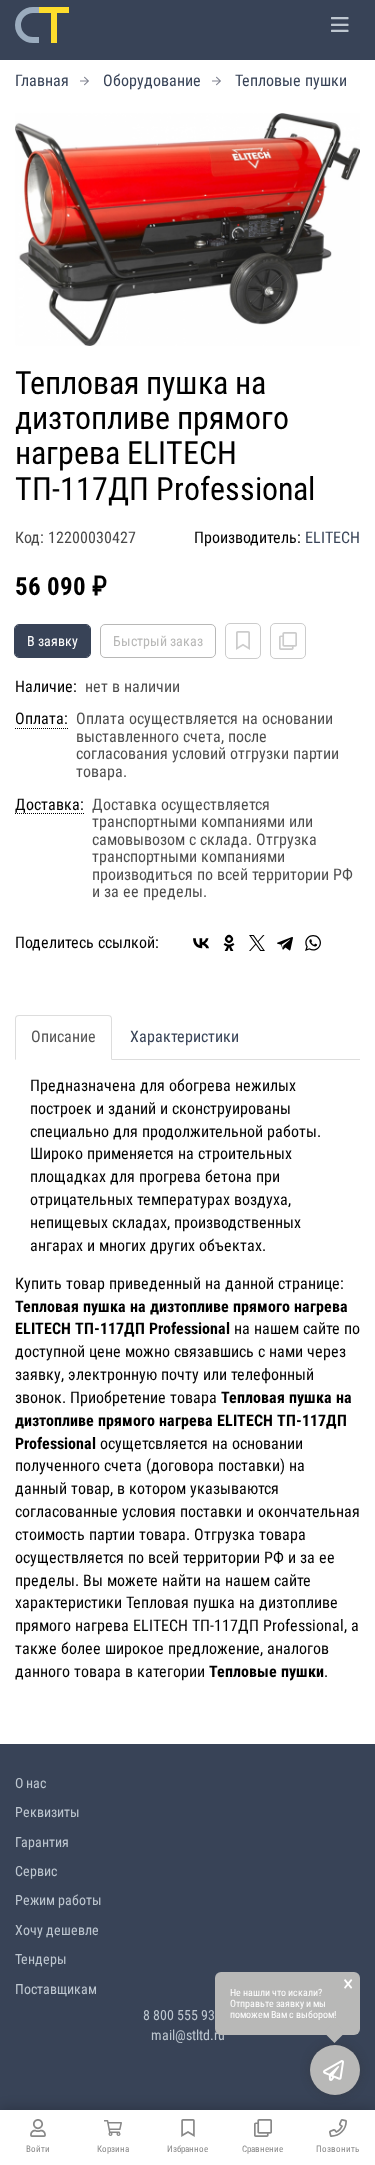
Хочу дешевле (57, 1930)
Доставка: (49, 805)
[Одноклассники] (229, 943)
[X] (257, 943)
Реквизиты (47, 1812)
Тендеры (41, 1959)
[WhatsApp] (313, 943)
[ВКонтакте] (201, 943)
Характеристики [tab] (184, 1036)
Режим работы (58, 1900)
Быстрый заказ (158, 641)
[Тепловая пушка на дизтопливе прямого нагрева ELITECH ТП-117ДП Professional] (187, 229)
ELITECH (332, 537)
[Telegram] (285, 943)
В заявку (52, 641)
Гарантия (42, 1842)
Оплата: (41, 719)
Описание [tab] (63, 1036)
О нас (30, 1783)
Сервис (36, 1871)
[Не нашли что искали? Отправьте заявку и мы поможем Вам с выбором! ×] (335, 2070)
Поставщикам (56, 1989)
